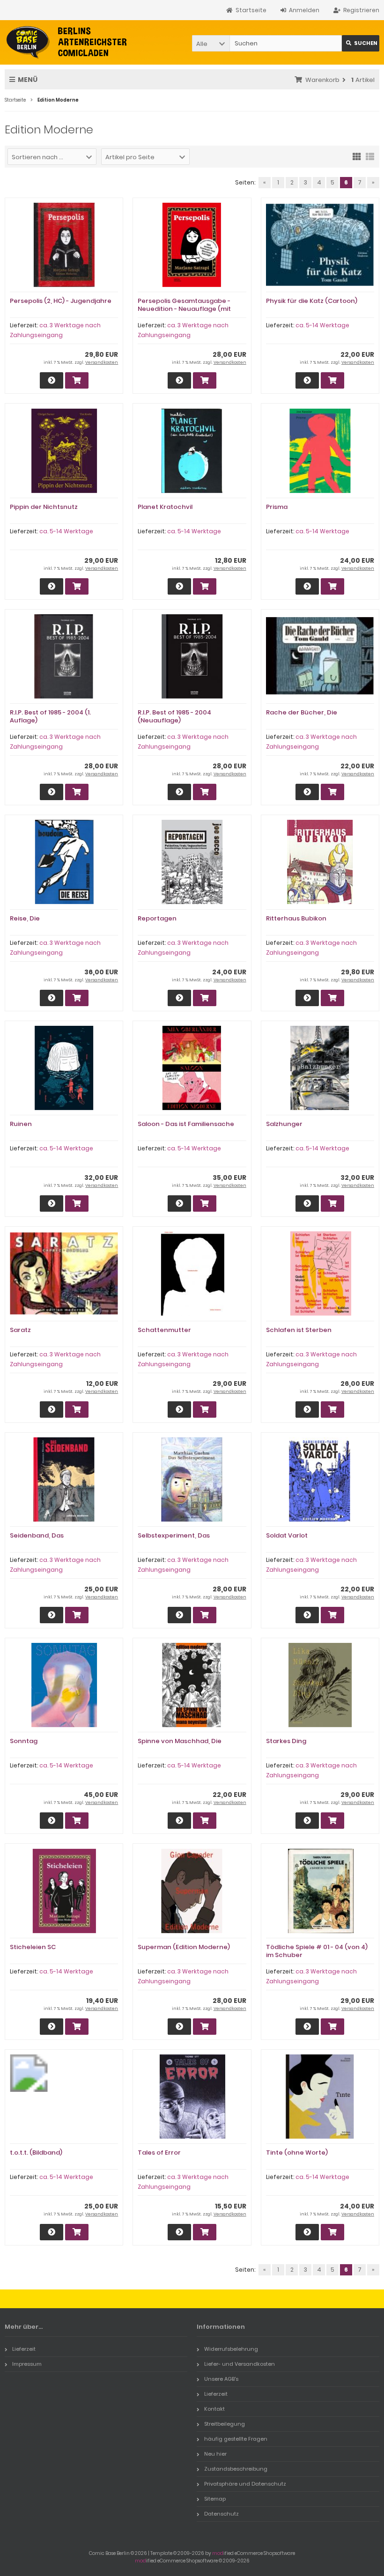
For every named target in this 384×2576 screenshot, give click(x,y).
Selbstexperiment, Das (174, 1535)
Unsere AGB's (221, 2379)
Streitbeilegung (225, 2424)
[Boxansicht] (357, 156)
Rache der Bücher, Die (302, 712)
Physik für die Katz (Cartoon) (312, 301)
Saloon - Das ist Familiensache (186, 1124)
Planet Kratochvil (165, 507)
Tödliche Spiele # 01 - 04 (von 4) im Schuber (317, 1951)
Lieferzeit (24, 2349)
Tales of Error (159, 2153)
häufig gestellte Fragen (236, 2439)
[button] (211, 43)
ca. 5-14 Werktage (322, 325)
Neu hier (215, 2454)
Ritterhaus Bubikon (296, 918)
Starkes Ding (286, 1741)
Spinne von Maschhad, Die (180, 1741)
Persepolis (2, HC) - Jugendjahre (61, 301)
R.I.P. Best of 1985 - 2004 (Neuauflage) (174, 716)
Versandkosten (102, 362)
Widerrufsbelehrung (231, 2349)
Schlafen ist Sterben (299, 1330)
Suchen (361, 43)
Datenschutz (222, 2514)
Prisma (277, 507)
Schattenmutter (164, 1330)
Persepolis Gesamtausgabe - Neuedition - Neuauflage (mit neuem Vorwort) (184, 309)
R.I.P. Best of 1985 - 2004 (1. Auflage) (50, 716)
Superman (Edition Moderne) (184, 1947)
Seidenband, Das (37, 1535)
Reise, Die (25, 918)
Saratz (20, 1330)
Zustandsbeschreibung (236, 2469)
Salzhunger (284, 1124)
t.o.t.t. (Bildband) (36, 2153)
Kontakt (214, 2409)
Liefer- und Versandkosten (240, 2364)
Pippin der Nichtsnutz (44, 507)
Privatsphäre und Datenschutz (245, 2484)
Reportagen (157, 918)
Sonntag (24, 1741)
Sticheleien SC (33, 1947)
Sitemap (215, 2499)
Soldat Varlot (287, 1535)
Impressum (27, 2364)
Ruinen (21, 1124)
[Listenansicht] (370, 156)
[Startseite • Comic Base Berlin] (67, 42)
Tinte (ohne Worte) (297, 2153)
